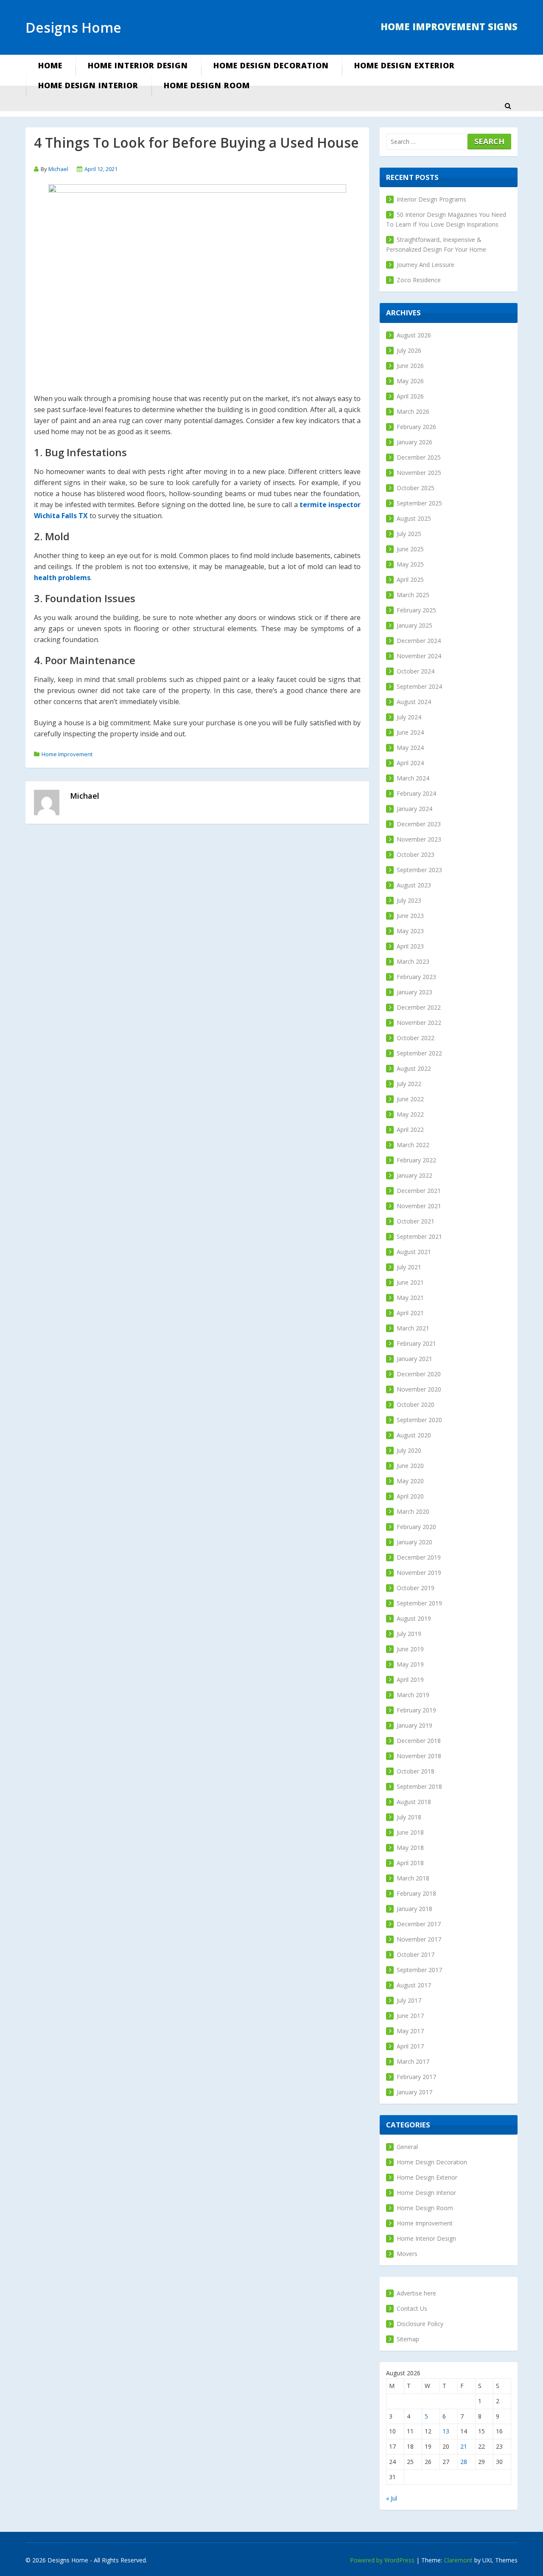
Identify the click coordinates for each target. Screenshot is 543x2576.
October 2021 (416, 1221)
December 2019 (419, 1557)
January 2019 (414, 1725)
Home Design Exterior (404, 65)
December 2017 (419, 1924)
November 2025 (419, 473)
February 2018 (416, 1893)
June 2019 (410, 1649)
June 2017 (410, 2016)
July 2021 (409, 1267)
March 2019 (413, 1695)
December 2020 (419, 1374)
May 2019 (410, 1664)
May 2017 (410, 2031)
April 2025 (410, 579)
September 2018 (419, 1786)
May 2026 (410, 381)
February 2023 (416, 977)
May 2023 (410, 931)
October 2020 (416, 1404)
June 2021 (410, 1282)
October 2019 (416, 1588)
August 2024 (414, 702)
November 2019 (419, 1573)
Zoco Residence (419, 280)
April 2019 (410, 1679)
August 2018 (414, 1802)
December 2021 (419, 1191)
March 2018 (413, 1878)
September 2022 (419, 1053)
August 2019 (414, 1618)
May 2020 (410, 1481)
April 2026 (410, 396)
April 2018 (410, 1863)
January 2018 (414, 1909)
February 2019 (416, 1710)
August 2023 (414, 885)
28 (464, 2462)
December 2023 (419, 824)
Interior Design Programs (431, 199)
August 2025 (414, 518)
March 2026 (413, 411)
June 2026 (410, 366)
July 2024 (409, 717)
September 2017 (419, 1970)
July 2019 (409, 1634)
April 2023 (410, 946)
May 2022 (410, 1114)
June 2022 (410, 1099)
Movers (407, 2254)
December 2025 (419, 457)
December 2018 (419, 1741)
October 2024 (416, 671)
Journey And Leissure (425, 265)
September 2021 (419, 1236)
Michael (58, 169)
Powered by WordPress (382, 2560)
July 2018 (409, 1817)
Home (50, 65)
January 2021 (414, 1359)
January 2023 (414, 992)
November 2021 (419, 1206)
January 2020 (414, 1542)
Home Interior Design (138, 65)
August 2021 (414, 1252)
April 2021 (410, 1313)
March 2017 (413, 2061)
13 (446, 2431)
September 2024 (419, 686)
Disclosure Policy (420, 2324)
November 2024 (419, 656)
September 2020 (419, 1420)
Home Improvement (67, 754)
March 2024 (413, 778)
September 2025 (419, 503)
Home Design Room (207, 85)
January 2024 (414, 809)
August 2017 (414, 1985)
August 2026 (414, 335)
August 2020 (414, 1435)
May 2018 (410, 1848)
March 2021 (413, 1328)
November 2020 (419, 1389)
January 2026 (414, 442)
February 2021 (416, 1343)
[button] (508, 106)
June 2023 (410, 916)
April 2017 (410, 2046)
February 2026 (416, 427)
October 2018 (416, 1771)
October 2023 (416, 854)
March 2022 (413, 1145)
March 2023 (413, 961)
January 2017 (414, 2092)
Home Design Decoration (271, 65)
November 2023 (419, 839)
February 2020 (416, 1527)
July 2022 (409, 1084)
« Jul (392, 2498)
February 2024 (416, 793)
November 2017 (419, 1939)
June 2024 (410, 732)
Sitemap (408, 2339)
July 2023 (409, 900)
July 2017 (409, 2000)
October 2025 (416, 488)
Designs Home (73, 27)
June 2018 (410, 1832)
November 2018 (419, 1756)
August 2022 (414, 1068)
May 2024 (410, 748)
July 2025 (409, 534)
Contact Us (412, 2308)
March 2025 (413, 595)
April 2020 (410, 1496)
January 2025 (414, 625)
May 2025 (410, 564)
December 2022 (419, 1007)
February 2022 (416, 1160)
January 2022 (414, 1175)
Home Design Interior (88, 85)
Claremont (458, 2560)
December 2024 (419, 641)
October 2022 (416, 1038)
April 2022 (410, 1129)
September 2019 (419, 1603)
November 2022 (419, 1023)
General (407, 2147)
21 (464, 2446)
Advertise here (416, 2293)
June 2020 (410, 1466)
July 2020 (409, 1450)
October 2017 (416, 1954)
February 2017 (416, 2077)
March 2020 (413, 1511)
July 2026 (409, 350)
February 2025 (416, 610)
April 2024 (410, 763)
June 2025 (410, 549)
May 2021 (410, 1298)
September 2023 (419, 870)
